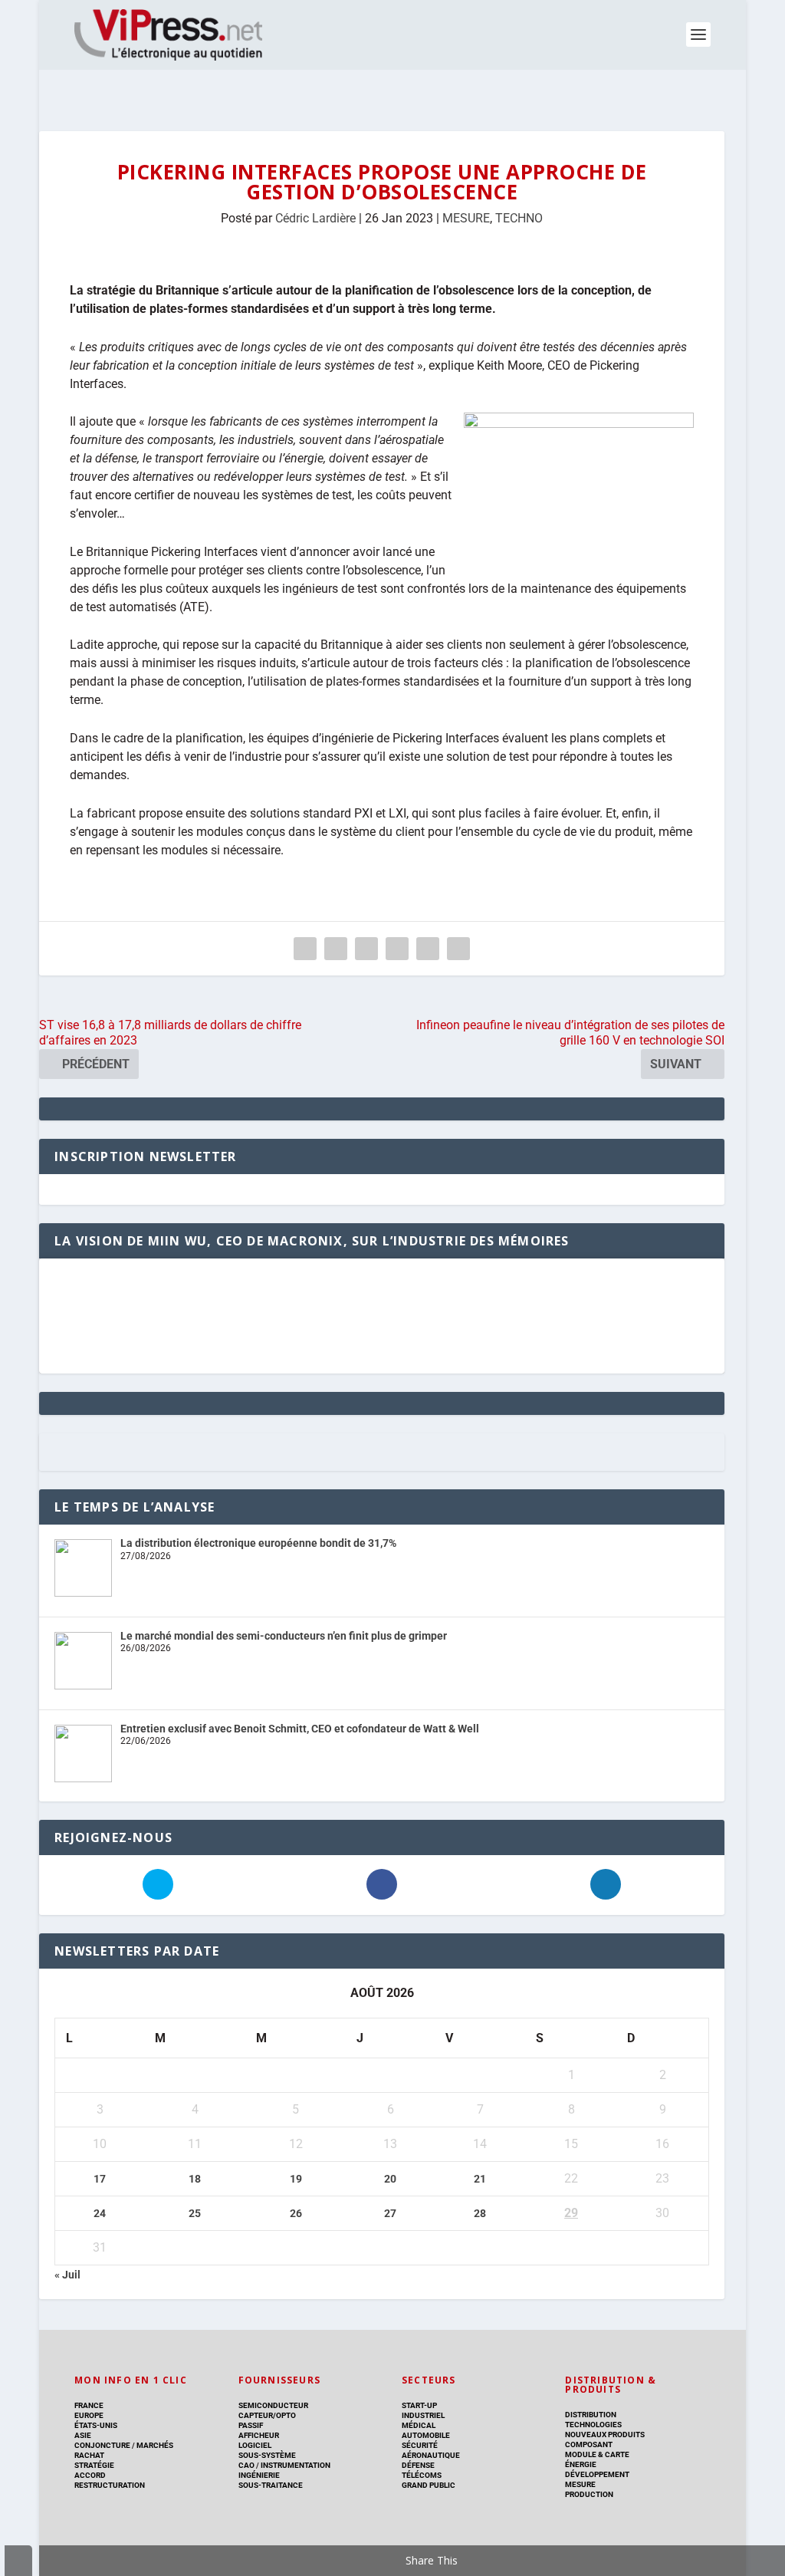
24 (100, 2213)
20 (390, 2179)
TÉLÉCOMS (422, 2475)
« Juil (67, 2275)
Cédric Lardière (315, 218)
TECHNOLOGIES (593, 2425)
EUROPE (89, 2415)
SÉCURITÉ (420, 2445)
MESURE (466, 218)
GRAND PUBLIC (429, 2485)
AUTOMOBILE (426, 2435)
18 (195, 2179)
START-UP (419, 2405)
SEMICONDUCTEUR (273, 2405)
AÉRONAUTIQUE (431, 2455)
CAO (246, 2465)
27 (390, 2213)
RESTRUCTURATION (110, 2485)
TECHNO (519, 218)
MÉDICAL (419, 2425)
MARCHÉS (155, 2445)
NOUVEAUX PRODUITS (605, 2435)
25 (195, 2213)
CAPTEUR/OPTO (267, 2415)
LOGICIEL (255, 2445)
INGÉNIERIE (259, 2475)
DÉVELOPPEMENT (597, 2474)
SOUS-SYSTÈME (267, 2455)
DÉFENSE (418, 2465)
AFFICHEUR (259, 2435)
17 (100, 2179)
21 (480, 2179)
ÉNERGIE (581, 2464)
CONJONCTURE (102, 2445)
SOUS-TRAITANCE (271, 2485)
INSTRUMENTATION (295, 2465)
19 (296, 2179)
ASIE (83, 2435)
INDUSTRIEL (423, 2415)
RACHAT (89, 2455)
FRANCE (89, 2405)
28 (480, 2213)
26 (296, 2213)
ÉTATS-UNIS (96, 2425)
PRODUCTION (589, 2494)
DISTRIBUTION (591, 2415)
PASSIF (251, 2425)
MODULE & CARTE (597, 2454)
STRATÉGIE (94, 2465)
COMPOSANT (589, 2444)
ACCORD (90, 2475)
